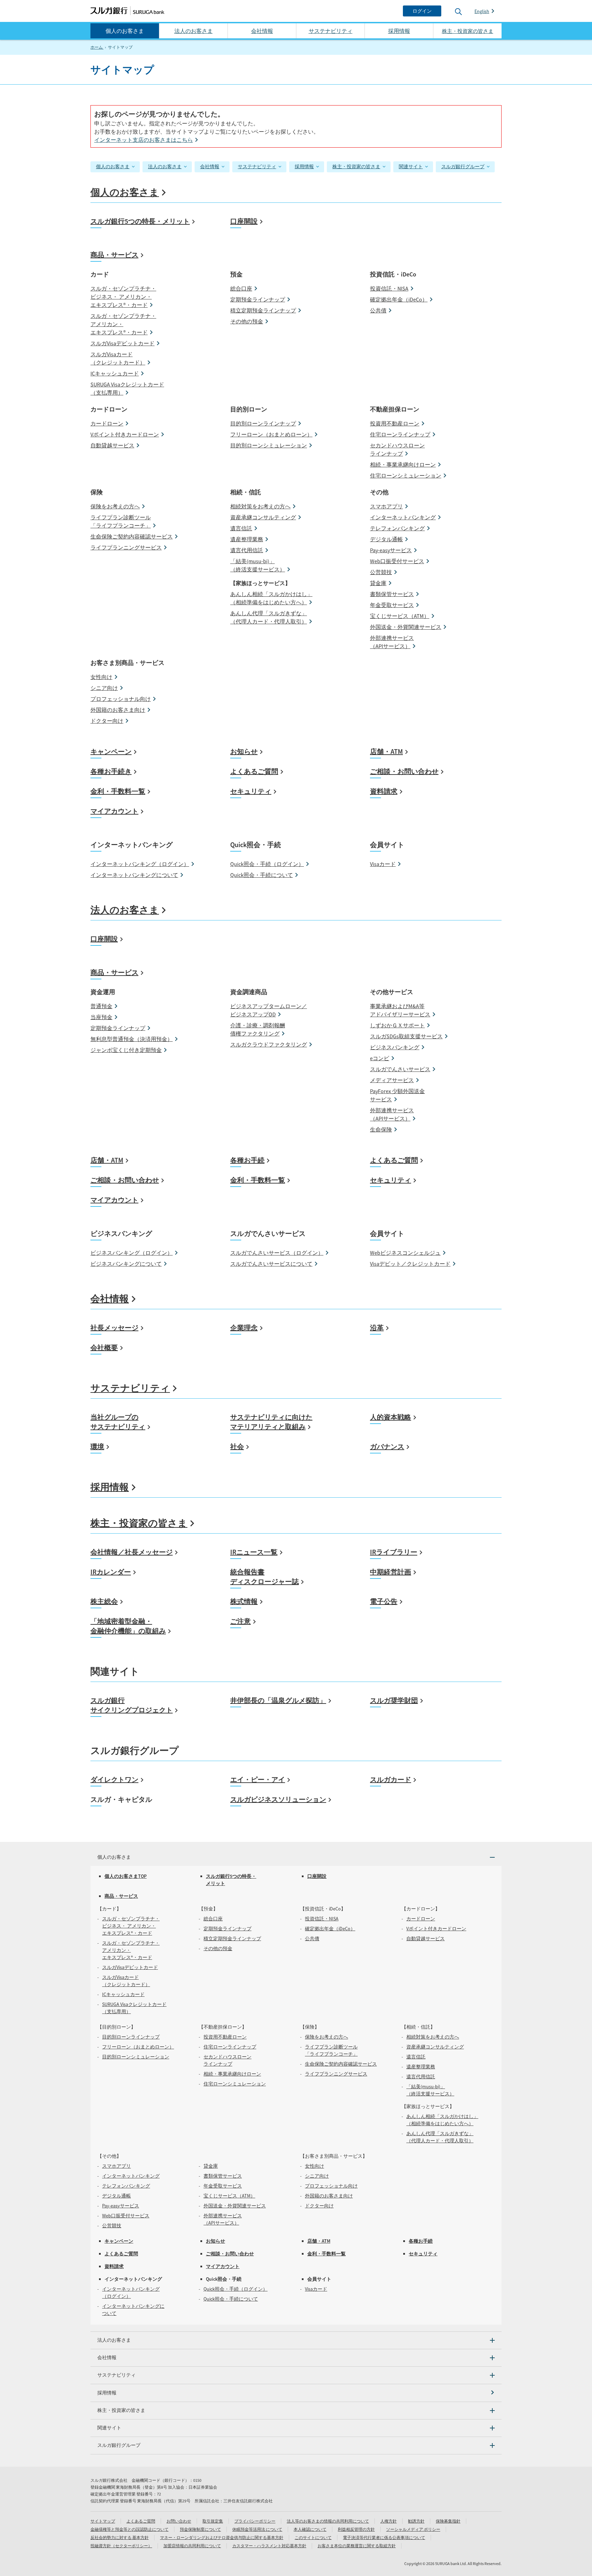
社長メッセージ (114, 1328)
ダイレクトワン (114, 1779)
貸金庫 (378, 583)
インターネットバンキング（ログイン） (140, 864)
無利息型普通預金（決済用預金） (132, 1039)
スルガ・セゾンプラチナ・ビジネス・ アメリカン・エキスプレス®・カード (123, 297)
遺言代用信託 (247, 550)
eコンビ (380, 1058)
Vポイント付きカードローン (125, 434)
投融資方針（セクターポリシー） (121, 2546)
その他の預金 (247, 321)
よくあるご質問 (254, 771)
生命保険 (381, 1129)
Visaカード (383, 864)
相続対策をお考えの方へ (260, 506)
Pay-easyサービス (391, 550)
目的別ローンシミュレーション (269, 445)
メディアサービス (392, 1080)
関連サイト (411, 166)
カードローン (107, 423)
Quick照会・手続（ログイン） (267, 864)
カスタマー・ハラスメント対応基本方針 (269, 2546)
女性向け (101, 677)
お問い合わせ (179, 2521)
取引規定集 (213, 2521)
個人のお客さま (125, 31)
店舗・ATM (386, 751)
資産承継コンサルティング (263, 517)
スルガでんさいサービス (400, 1069)
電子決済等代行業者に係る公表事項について (384, 2537)
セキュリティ (251, 791)
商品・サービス (114, 255)
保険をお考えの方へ (115, 506)
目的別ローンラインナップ (263, 423)
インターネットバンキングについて (134, 875)
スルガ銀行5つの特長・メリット (140, 221)
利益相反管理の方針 (356, 2529)
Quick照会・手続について (262, 875)
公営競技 (381, 572)
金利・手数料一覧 (118, 791)
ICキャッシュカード (115, 373)
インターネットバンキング (403, 517)
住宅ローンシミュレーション (406, 475)
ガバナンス (387, 1446)
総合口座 (241, 288)
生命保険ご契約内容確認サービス (132, 536)
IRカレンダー (111, 1572)
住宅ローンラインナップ (400, 434)
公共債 (378, 310)
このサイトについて (313, 2537)
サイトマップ (103, 2521)
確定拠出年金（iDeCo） (399, 299)
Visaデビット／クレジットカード (410, 1264)
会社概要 (104, 1347)
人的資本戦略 (391, 1417)
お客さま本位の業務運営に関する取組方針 (357, 2546)
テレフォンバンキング (397, 528)
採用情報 (399, 31)
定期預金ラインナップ (258, 299)
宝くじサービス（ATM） (400, 616)
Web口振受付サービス (397, 561)
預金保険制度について (200, 2529)
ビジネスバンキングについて (126, 1264)
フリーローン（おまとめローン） (271, 434)
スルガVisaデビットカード (122, 343)
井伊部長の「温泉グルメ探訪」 (278, 1700)
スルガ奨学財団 (394, 1700)
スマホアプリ (386, 506)
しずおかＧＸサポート (397, 1025)
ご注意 (241, 1621)
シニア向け (104, 688)
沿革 (377, 1328)
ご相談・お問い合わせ (404, 771)
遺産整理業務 (247, 539)
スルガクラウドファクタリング (269, 1044)
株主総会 (104, 1601)
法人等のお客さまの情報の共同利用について (328, 2521)
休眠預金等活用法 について (257, 2529)
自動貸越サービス (112, 445)
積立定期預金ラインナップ (263, 310)
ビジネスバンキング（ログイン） (132, 1253)
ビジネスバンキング (395, 1047)
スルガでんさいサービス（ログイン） (277, 1253)
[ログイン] (422, 11)
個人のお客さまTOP (126, 1876)
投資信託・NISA (389, 288)
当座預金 (101, 1017)
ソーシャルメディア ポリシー (413, 2529)
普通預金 (101, 1006)
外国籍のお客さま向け (118, 710)
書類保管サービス (392, 594)
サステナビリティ (331, 31)
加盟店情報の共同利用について (192, 2546)
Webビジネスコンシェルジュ (405, 1253)
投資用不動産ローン (395, 423)
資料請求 (384, 791)
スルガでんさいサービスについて (271, 1264)
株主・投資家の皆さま (356, 166)
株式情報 (244, 1601)
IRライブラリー (394, 1552)
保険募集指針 (448, 2521)
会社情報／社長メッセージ (132, 1552)
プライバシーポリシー (255, 2521)
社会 (237, 1446)
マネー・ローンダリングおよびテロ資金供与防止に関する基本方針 (222, 2537)
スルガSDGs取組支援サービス (406, 1036)
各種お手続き (111, 771)
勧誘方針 (416, 2521)
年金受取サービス (392, 605)
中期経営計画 (391, 1572)
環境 (97, 1446)
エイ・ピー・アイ (258, 1779)
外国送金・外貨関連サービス (406, 627)
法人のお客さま (194, 31)
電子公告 (384, 1601)
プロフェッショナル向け (121, 699)
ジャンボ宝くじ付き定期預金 (126, 1050)
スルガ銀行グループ (463, 166)
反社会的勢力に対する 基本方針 (120, 2537)
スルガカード (391, 1779)
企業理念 (244, 1328)
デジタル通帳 (386, 539)
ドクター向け (107, 721)
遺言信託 (241, 528)
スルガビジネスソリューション (278, 1799)
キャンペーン (111, 751)
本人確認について (310, 2529)
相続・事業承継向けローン (403, 465)
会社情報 (262, 31)
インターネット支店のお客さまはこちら (144, 140)
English (482, 11)
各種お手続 (247, 1160)
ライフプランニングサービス (126, 547)
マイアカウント (114, 811)
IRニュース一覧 (254, 1552)
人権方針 (388, 2521)
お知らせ (244, 751)
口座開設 (244, 221)
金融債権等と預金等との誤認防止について (129, 2529)
